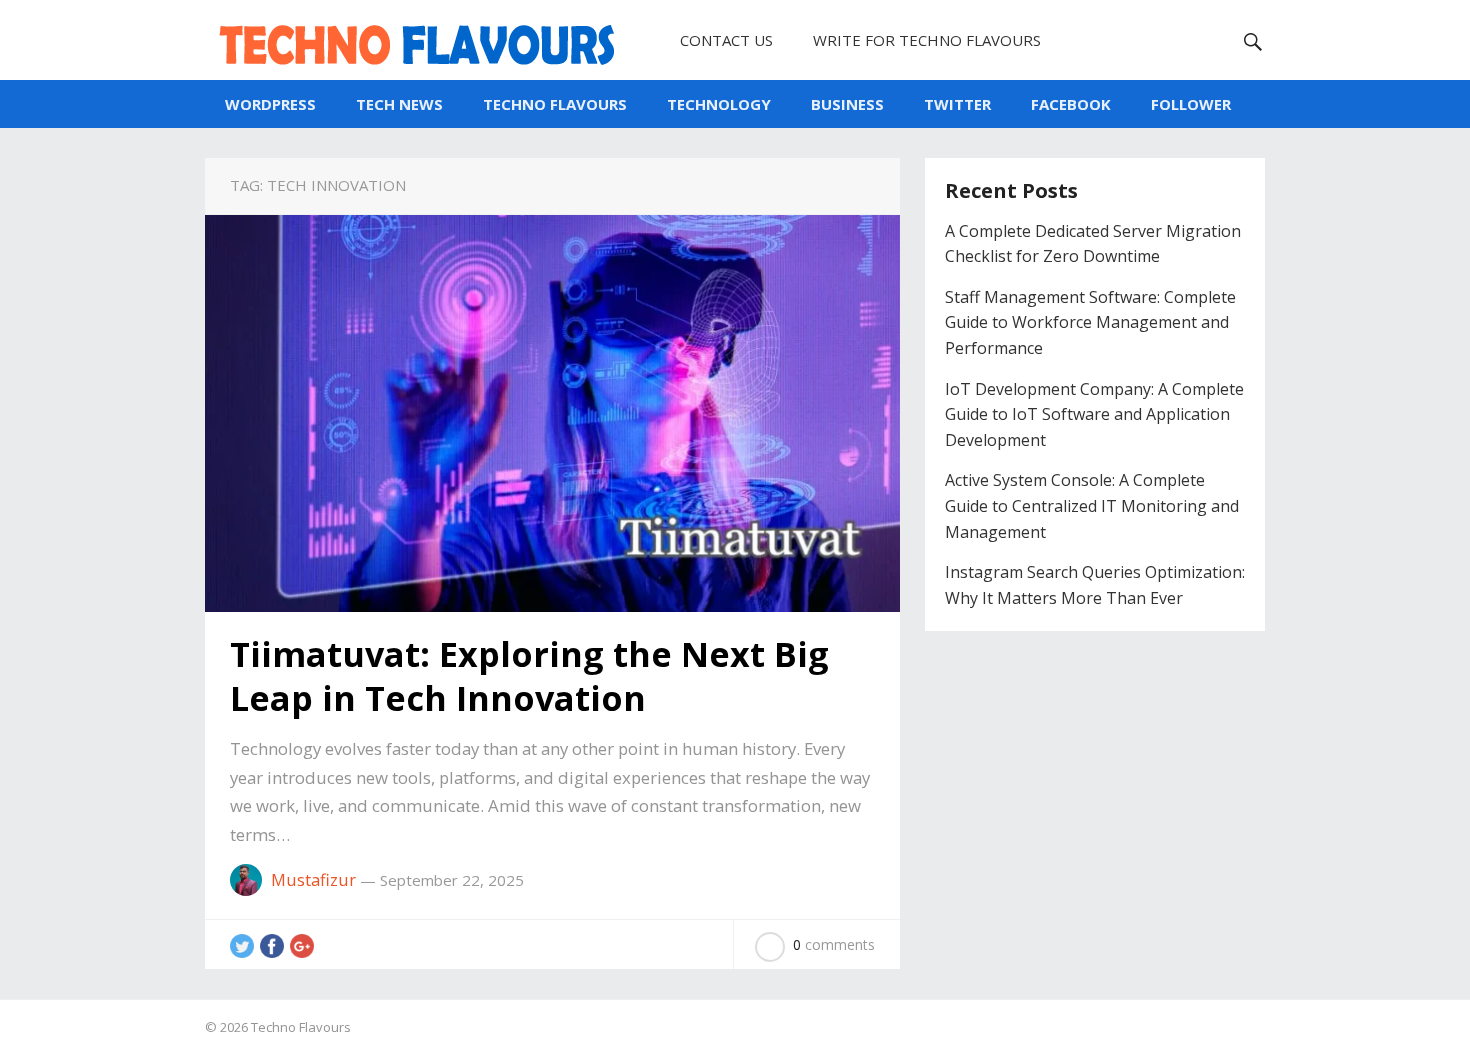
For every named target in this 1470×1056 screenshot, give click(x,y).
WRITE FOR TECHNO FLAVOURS (927, 40)
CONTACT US (726, 40)
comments (834, 944)
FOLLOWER (1191, 104)
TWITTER (957, 104)
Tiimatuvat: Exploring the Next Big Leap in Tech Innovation (529, 676)
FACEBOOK (1071, 104)
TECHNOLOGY (719, 104)
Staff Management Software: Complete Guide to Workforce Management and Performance (1090, 322)
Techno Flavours (301, 1027)
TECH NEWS (399, 104)
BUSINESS (847, 104)
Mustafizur (313, 879)
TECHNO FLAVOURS (555, 104)
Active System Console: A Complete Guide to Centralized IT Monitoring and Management (1092, 505)
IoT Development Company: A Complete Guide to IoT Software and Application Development (1094, 414)
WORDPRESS (270, 104)
